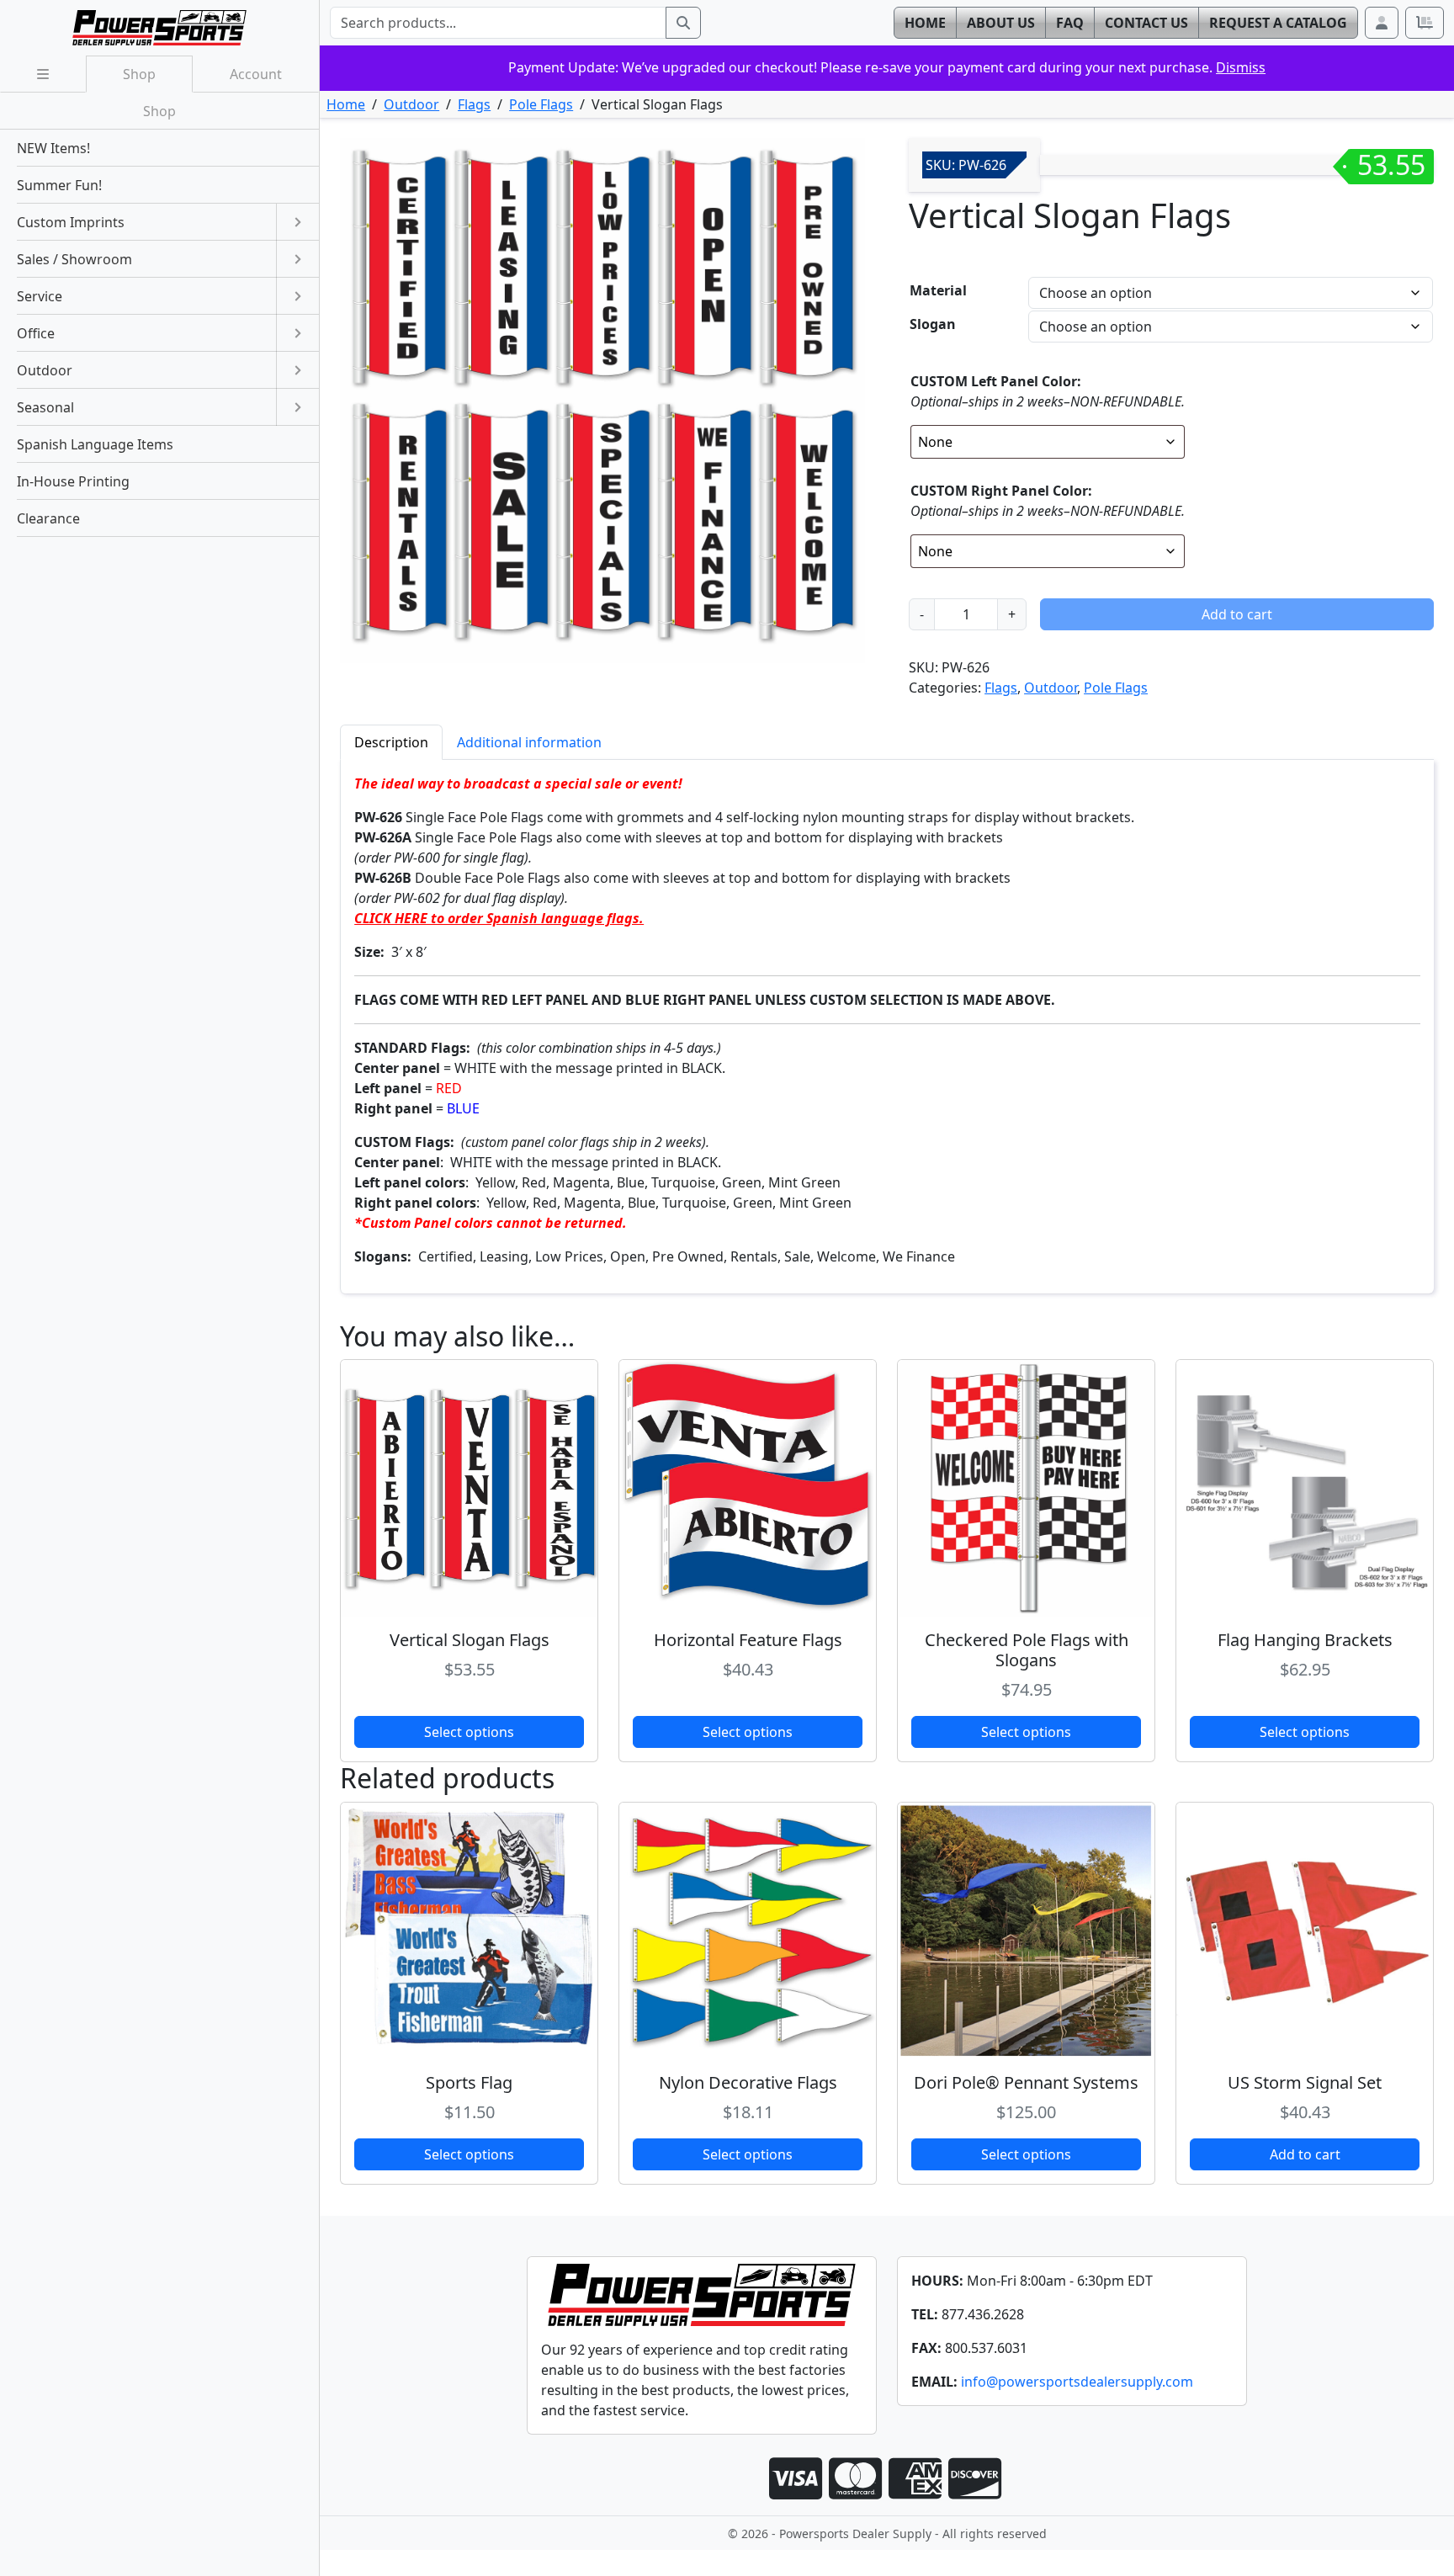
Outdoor (411, 104)
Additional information (529, 742)
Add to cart (1237, 614)
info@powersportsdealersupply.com (1077, 2382)
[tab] (391, 742)
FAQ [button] (1070, 23)
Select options (469, 1732)
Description (391, 742)
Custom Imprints (71, 222)
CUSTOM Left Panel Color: (996, 381)
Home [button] (925, 23)
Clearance (48, 518)
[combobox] (498, 23)
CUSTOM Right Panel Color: (1001, 491)
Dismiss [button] (1241, 67)
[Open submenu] (297, 222)
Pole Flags (541, 104)
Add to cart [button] (1305, 2154)
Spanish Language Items (95, 444)
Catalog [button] (1278, 23)
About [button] (1001, 23)
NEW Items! (53, 148)
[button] (1382, 23)
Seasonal (45, 407)
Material (938, 290)
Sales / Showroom (74, 259)
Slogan (933, 324)
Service (40, 296)
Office (36, 333)
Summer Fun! (59, 185)
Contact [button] (1146, 23)
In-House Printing (73, 481)
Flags (474, 104)
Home (346, 104)
